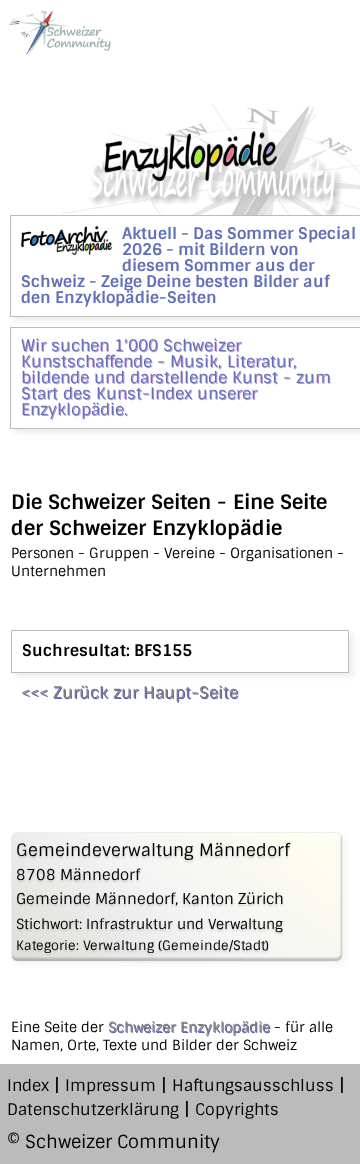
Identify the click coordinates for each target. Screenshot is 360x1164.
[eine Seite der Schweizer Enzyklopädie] (59, 32)
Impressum (110, 1085)
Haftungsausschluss (253, 1085)
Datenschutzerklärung (93, 1109)
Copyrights (237, 1109)
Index (28, 1085)
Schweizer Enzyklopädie (189, 1027)
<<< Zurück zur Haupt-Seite (129, 692)
